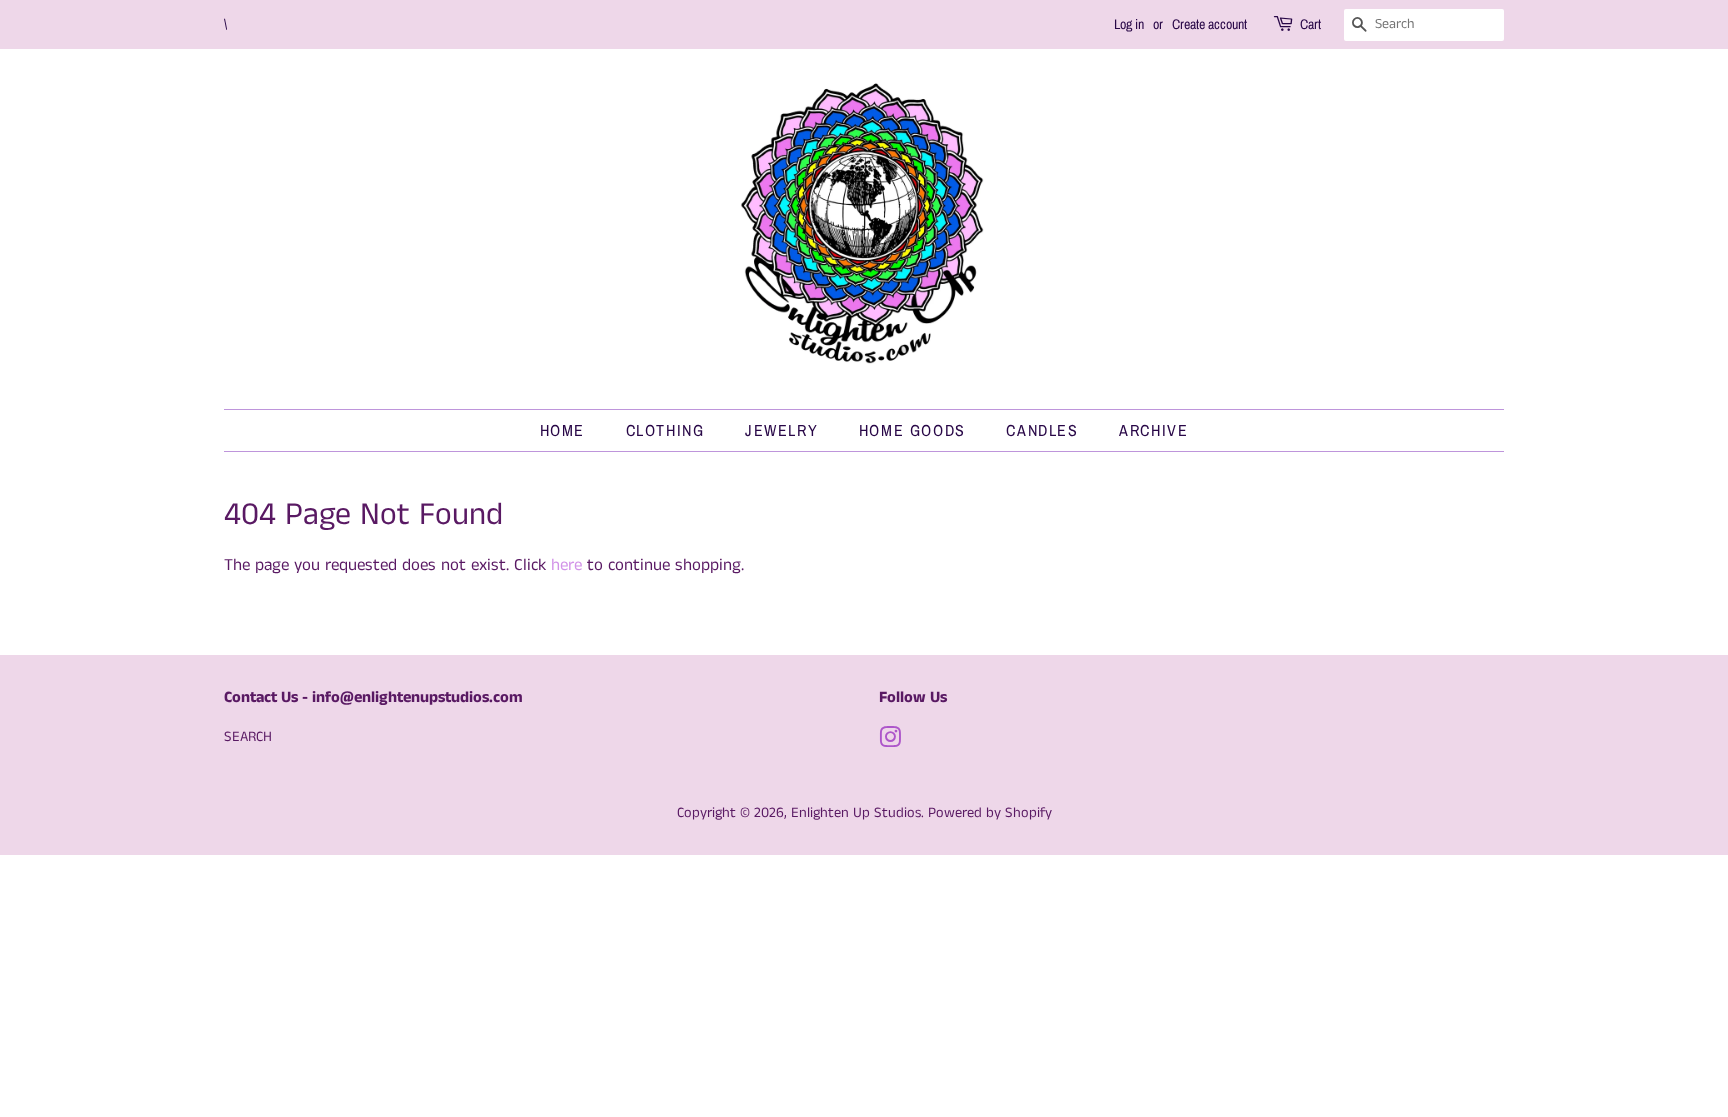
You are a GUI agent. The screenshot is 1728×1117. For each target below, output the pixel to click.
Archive (1153, 430)
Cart (1310, 24)
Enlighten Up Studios (856, 813)
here (566, 565)
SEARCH (248, 737)
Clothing (665, 430)
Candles (1042, 430)
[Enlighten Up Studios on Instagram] (890, 742)
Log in (1129, 24)
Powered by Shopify (990, 813)
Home (562, 430)
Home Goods (912, 430)
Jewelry (781, 430)
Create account (1209, 24)
